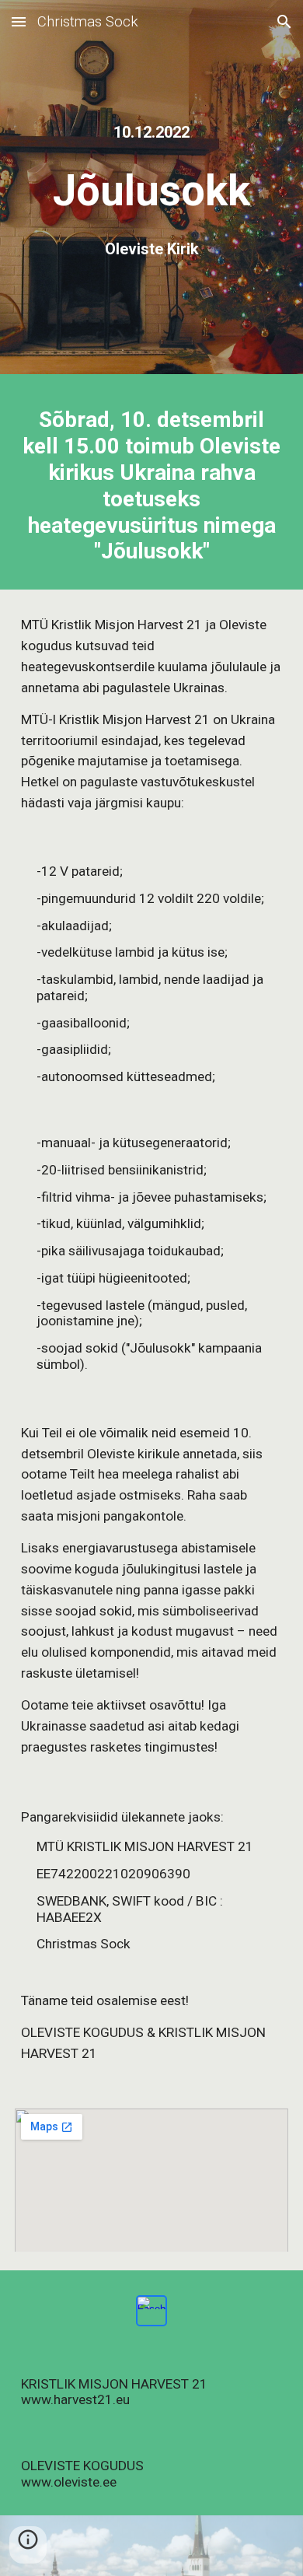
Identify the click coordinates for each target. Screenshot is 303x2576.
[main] (151, 133)
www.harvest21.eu (75, 2399)
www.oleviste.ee (69, 2482)
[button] (19, 21)
